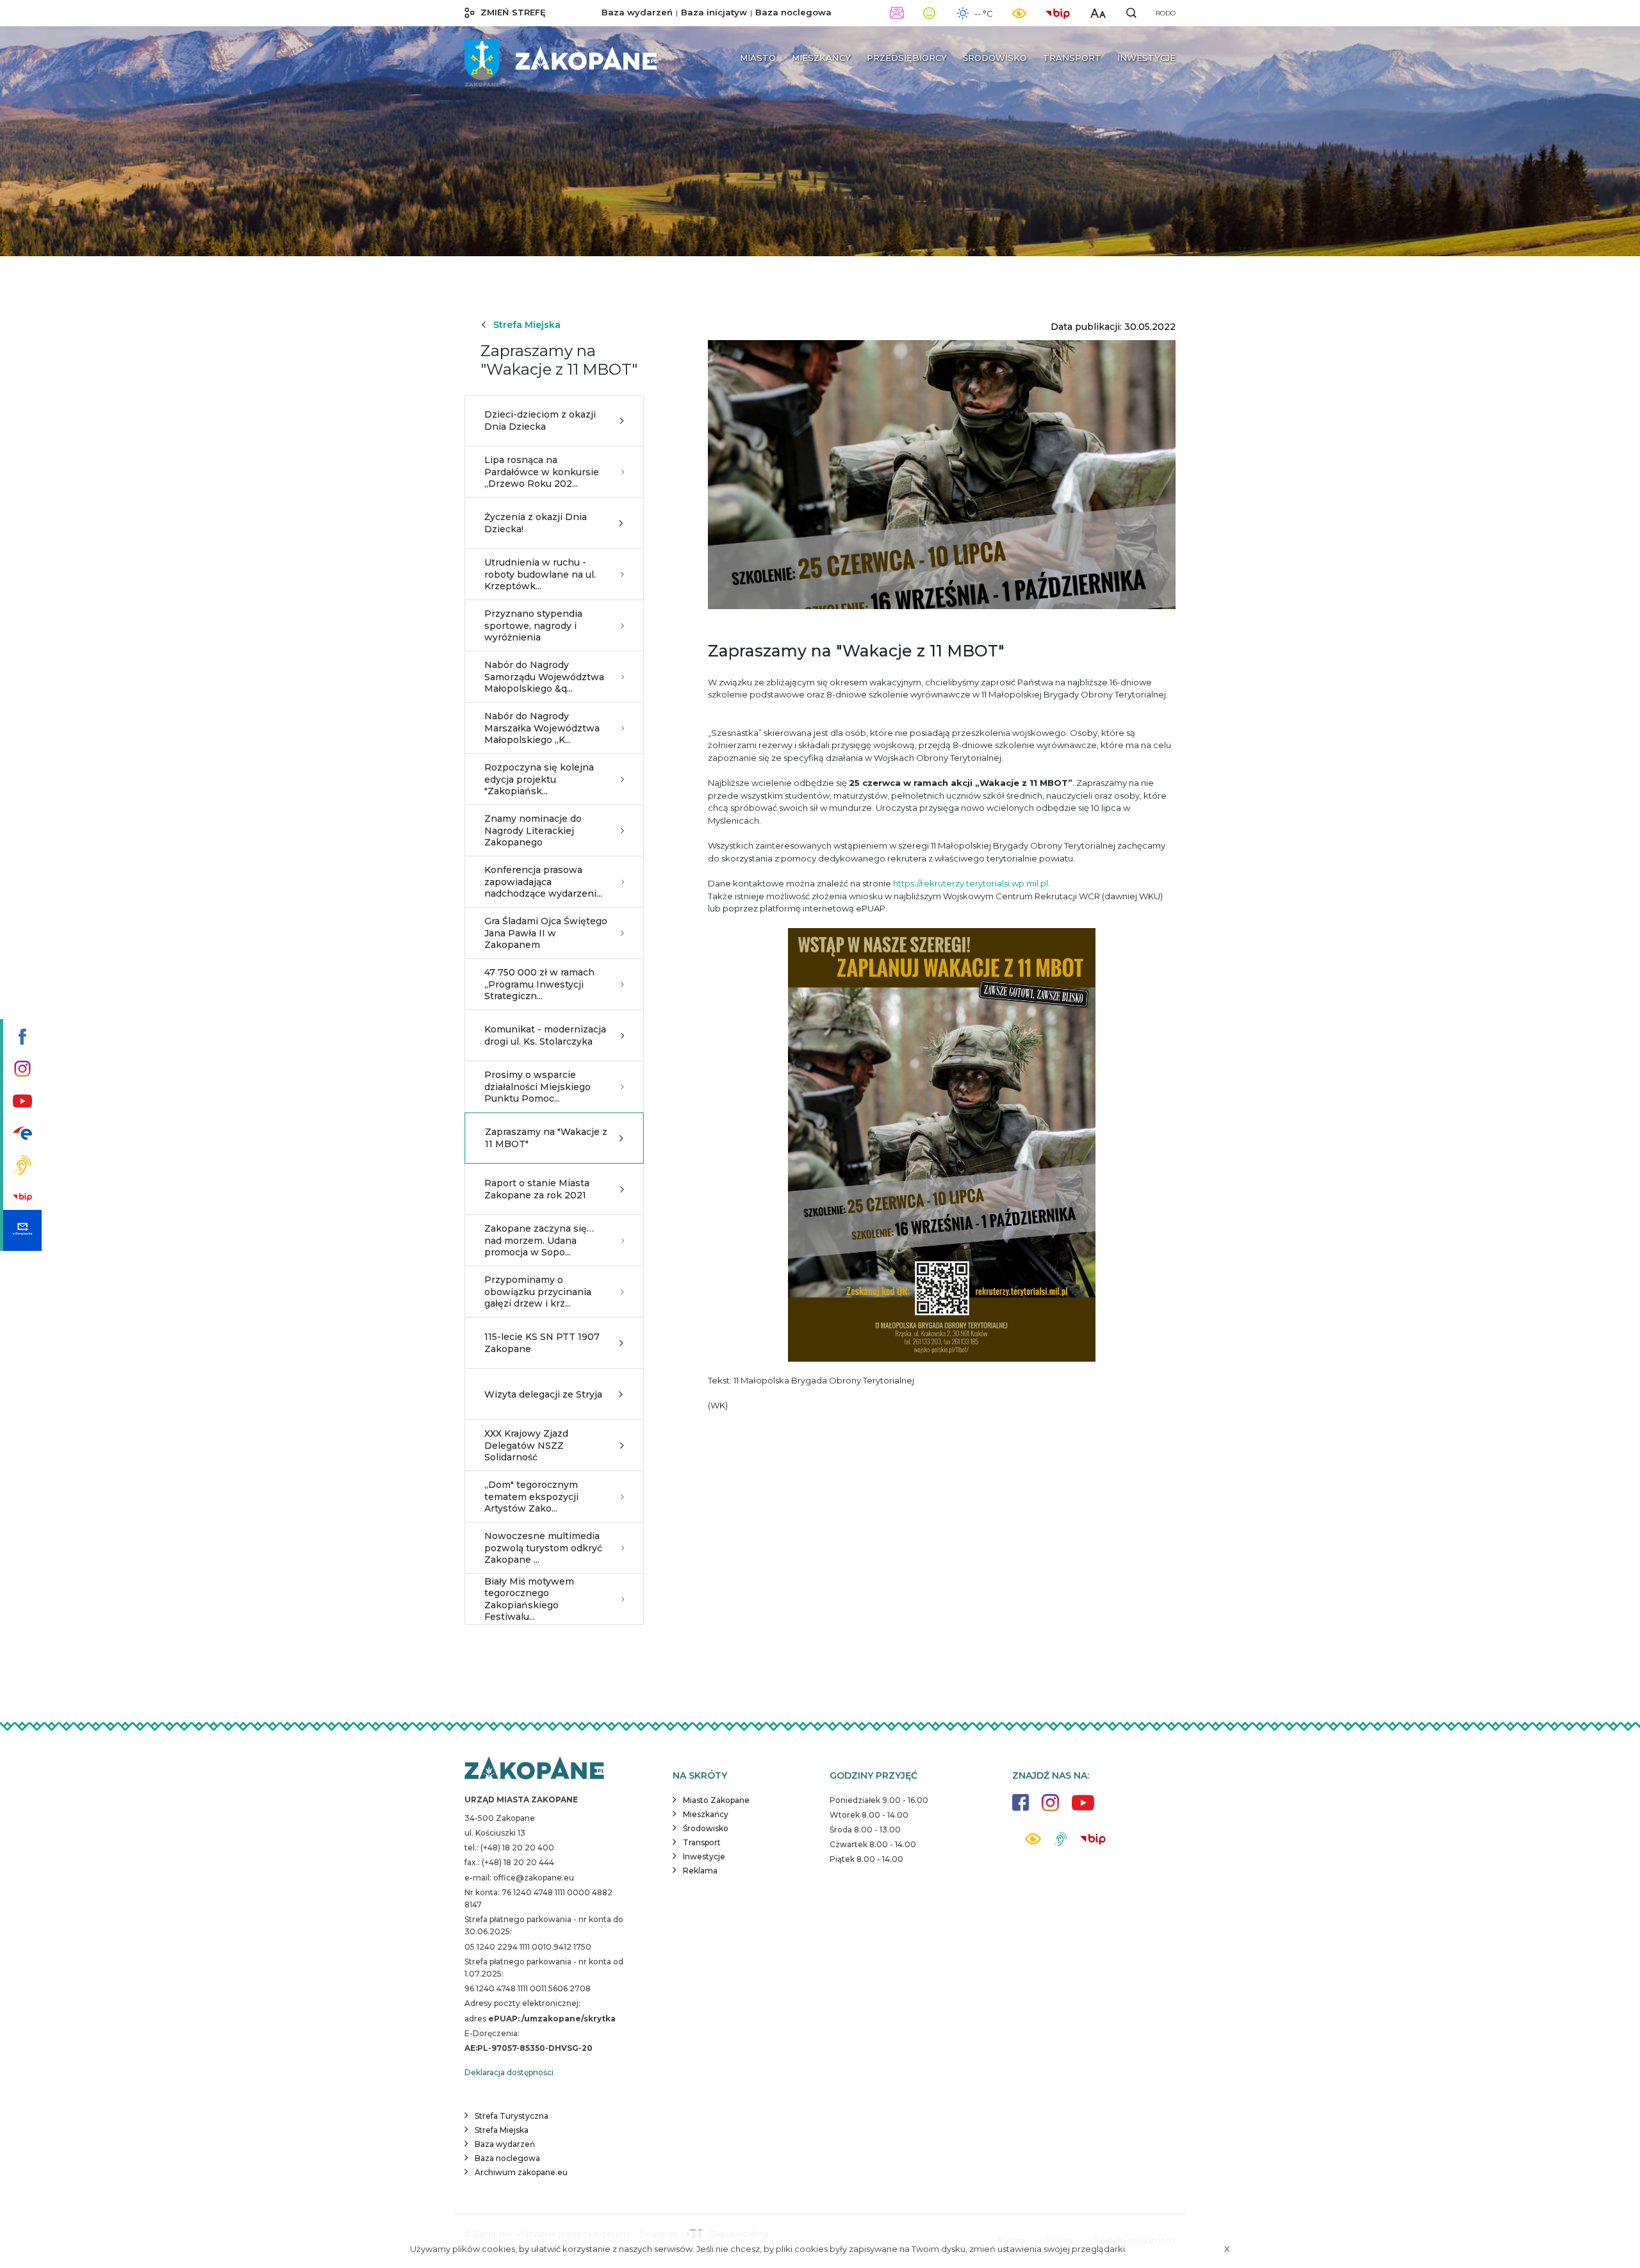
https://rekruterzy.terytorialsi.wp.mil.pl (971, 883)
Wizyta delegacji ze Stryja (543, 1394)
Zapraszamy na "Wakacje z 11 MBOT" (546, 1138)
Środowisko (706, 1828)
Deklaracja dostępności (509, 2072)
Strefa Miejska (527, 325)
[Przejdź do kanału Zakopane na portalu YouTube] (21, 1102)
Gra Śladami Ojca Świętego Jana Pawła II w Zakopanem (546, 933)
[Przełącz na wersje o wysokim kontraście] (1033, 1842)
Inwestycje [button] (1146, 58)
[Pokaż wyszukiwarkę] (1131, 13)
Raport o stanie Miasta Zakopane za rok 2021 (537, 1189)
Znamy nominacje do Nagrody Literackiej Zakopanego (533, 830)
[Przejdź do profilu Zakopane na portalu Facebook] (21, 1038)
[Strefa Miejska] (561, 58)
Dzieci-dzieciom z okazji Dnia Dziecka (540, 420)
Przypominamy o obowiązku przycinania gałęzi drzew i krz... (538, 1291)
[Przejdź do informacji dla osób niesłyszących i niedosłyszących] (21, 1166)
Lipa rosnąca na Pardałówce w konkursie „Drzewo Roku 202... (542, 471)
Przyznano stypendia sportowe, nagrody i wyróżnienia (533, 625)
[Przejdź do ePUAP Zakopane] (21, 1134)
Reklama (700, 1871)
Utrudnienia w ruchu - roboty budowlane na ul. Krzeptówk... (540, 574)
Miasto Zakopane (716, 1800)
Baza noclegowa (793, 12)
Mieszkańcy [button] (821, 58)
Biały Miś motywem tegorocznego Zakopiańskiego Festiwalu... (529, 1599)
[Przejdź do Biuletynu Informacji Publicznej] (21, 1198)
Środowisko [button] (995, 58)
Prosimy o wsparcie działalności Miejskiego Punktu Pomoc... (537, 1086)
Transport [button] (1072, 58)
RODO (1166, 13)
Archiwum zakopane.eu (521, 2172)
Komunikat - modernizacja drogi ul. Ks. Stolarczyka (545, 1035)
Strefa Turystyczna (512, 2116)
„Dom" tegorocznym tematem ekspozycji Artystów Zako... (531, 1496)
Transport (702, 1842)
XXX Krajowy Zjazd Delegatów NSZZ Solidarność (526, 1445)
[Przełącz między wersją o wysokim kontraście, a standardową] (1019, 13)
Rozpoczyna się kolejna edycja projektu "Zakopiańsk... (539, 779)
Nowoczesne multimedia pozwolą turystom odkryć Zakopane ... (543, 1547)
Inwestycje (704, 1856)
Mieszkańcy (706, 1814)
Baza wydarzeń (637, 12)
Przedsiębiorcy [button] (907, 58)
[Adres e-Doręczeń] (21, 1230)
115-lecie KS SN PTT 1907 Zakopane (542, 1342)
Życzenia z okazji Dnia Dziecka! (536, 523)
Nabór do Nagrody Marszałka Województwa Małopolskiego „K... (542, 728)
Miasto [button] (758, 58)
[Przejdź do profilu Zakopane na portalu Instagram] (21, 1070)
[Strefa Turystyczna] (534, 1769)
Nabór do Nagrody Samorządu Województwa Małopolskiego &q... (544, 676)
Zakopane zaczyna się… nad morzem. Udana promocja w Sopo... (539, 1240)
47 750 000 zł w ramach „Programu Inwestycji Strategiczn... (539, 984)
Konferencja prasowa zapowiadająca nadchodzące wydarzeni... (543, 881)
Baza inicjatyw (714, 12)
